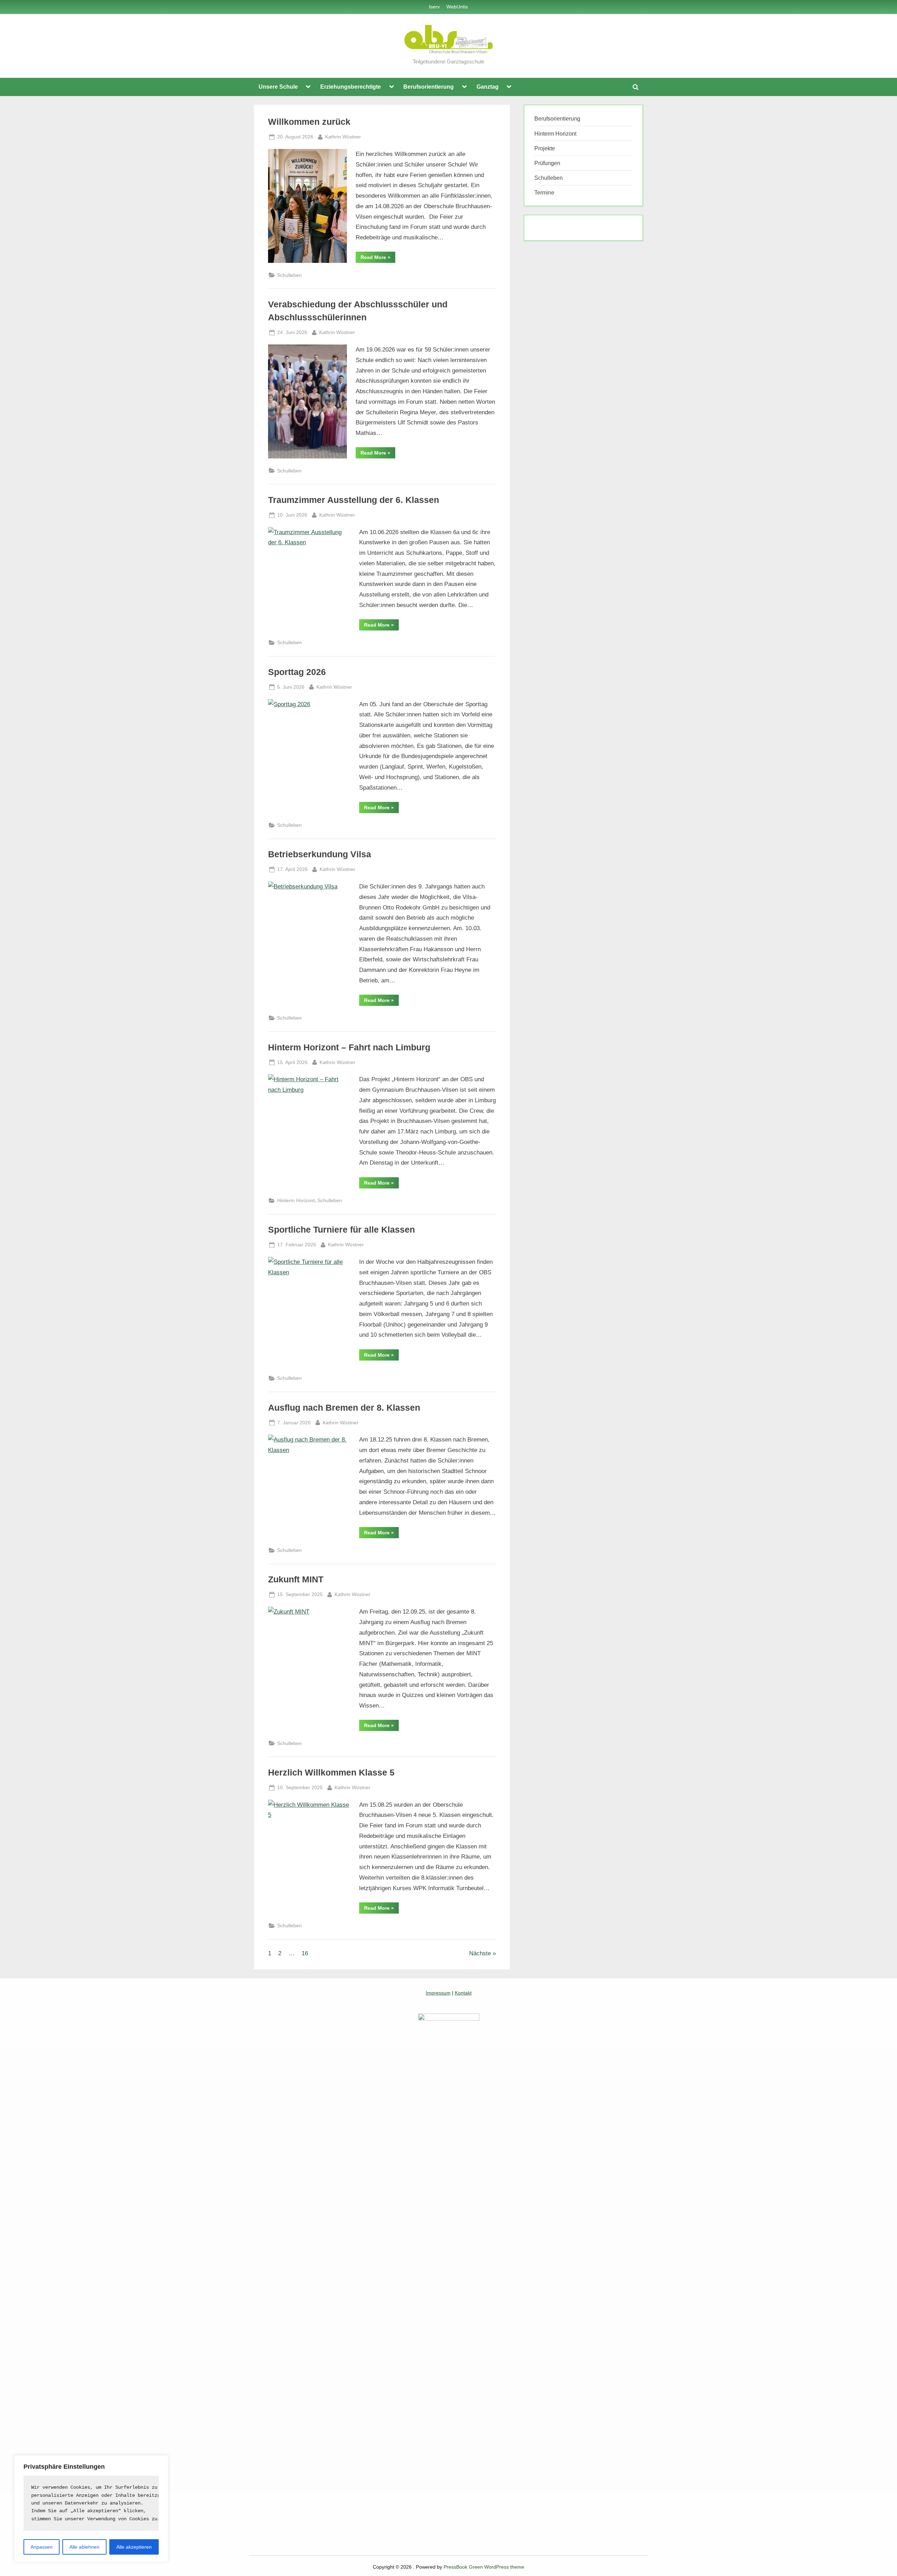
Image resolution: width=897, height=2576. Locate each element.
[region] (91, 2509)
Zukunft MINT (296, 1579)
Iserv (434, 7)
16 (305, 1953)
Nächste (480, 1953)
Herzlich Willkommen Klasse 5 (331, 1773)
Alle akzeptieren (134, 2547)
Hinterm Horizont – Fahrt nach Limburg (349, 1047)
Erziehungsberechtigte (351, 87)
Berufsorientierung (429, 87)
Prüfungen (547, 163)
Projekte (545, 148)
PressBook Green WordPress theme (484, 2567)
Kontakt (463, 1993)
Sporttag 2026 (297, 672)
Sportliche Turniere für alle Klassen (341, 1230)
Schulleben (289, 275)
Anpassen (42, 2547)
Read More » (378, 258)
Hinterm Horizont (296, 1200)
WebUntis (457, 7)
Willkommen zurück (309, 122)
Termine (544, 192)
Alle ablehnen (84, 2547)
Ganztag (488, 87)
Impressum (438, 1993)
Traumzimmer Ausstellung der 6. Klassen (354, 500)
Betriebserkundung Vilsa (320, 854)
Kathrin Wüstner (343, 137)
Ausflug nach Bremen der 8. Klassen (344, 1408)
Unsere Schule (278, 87)
